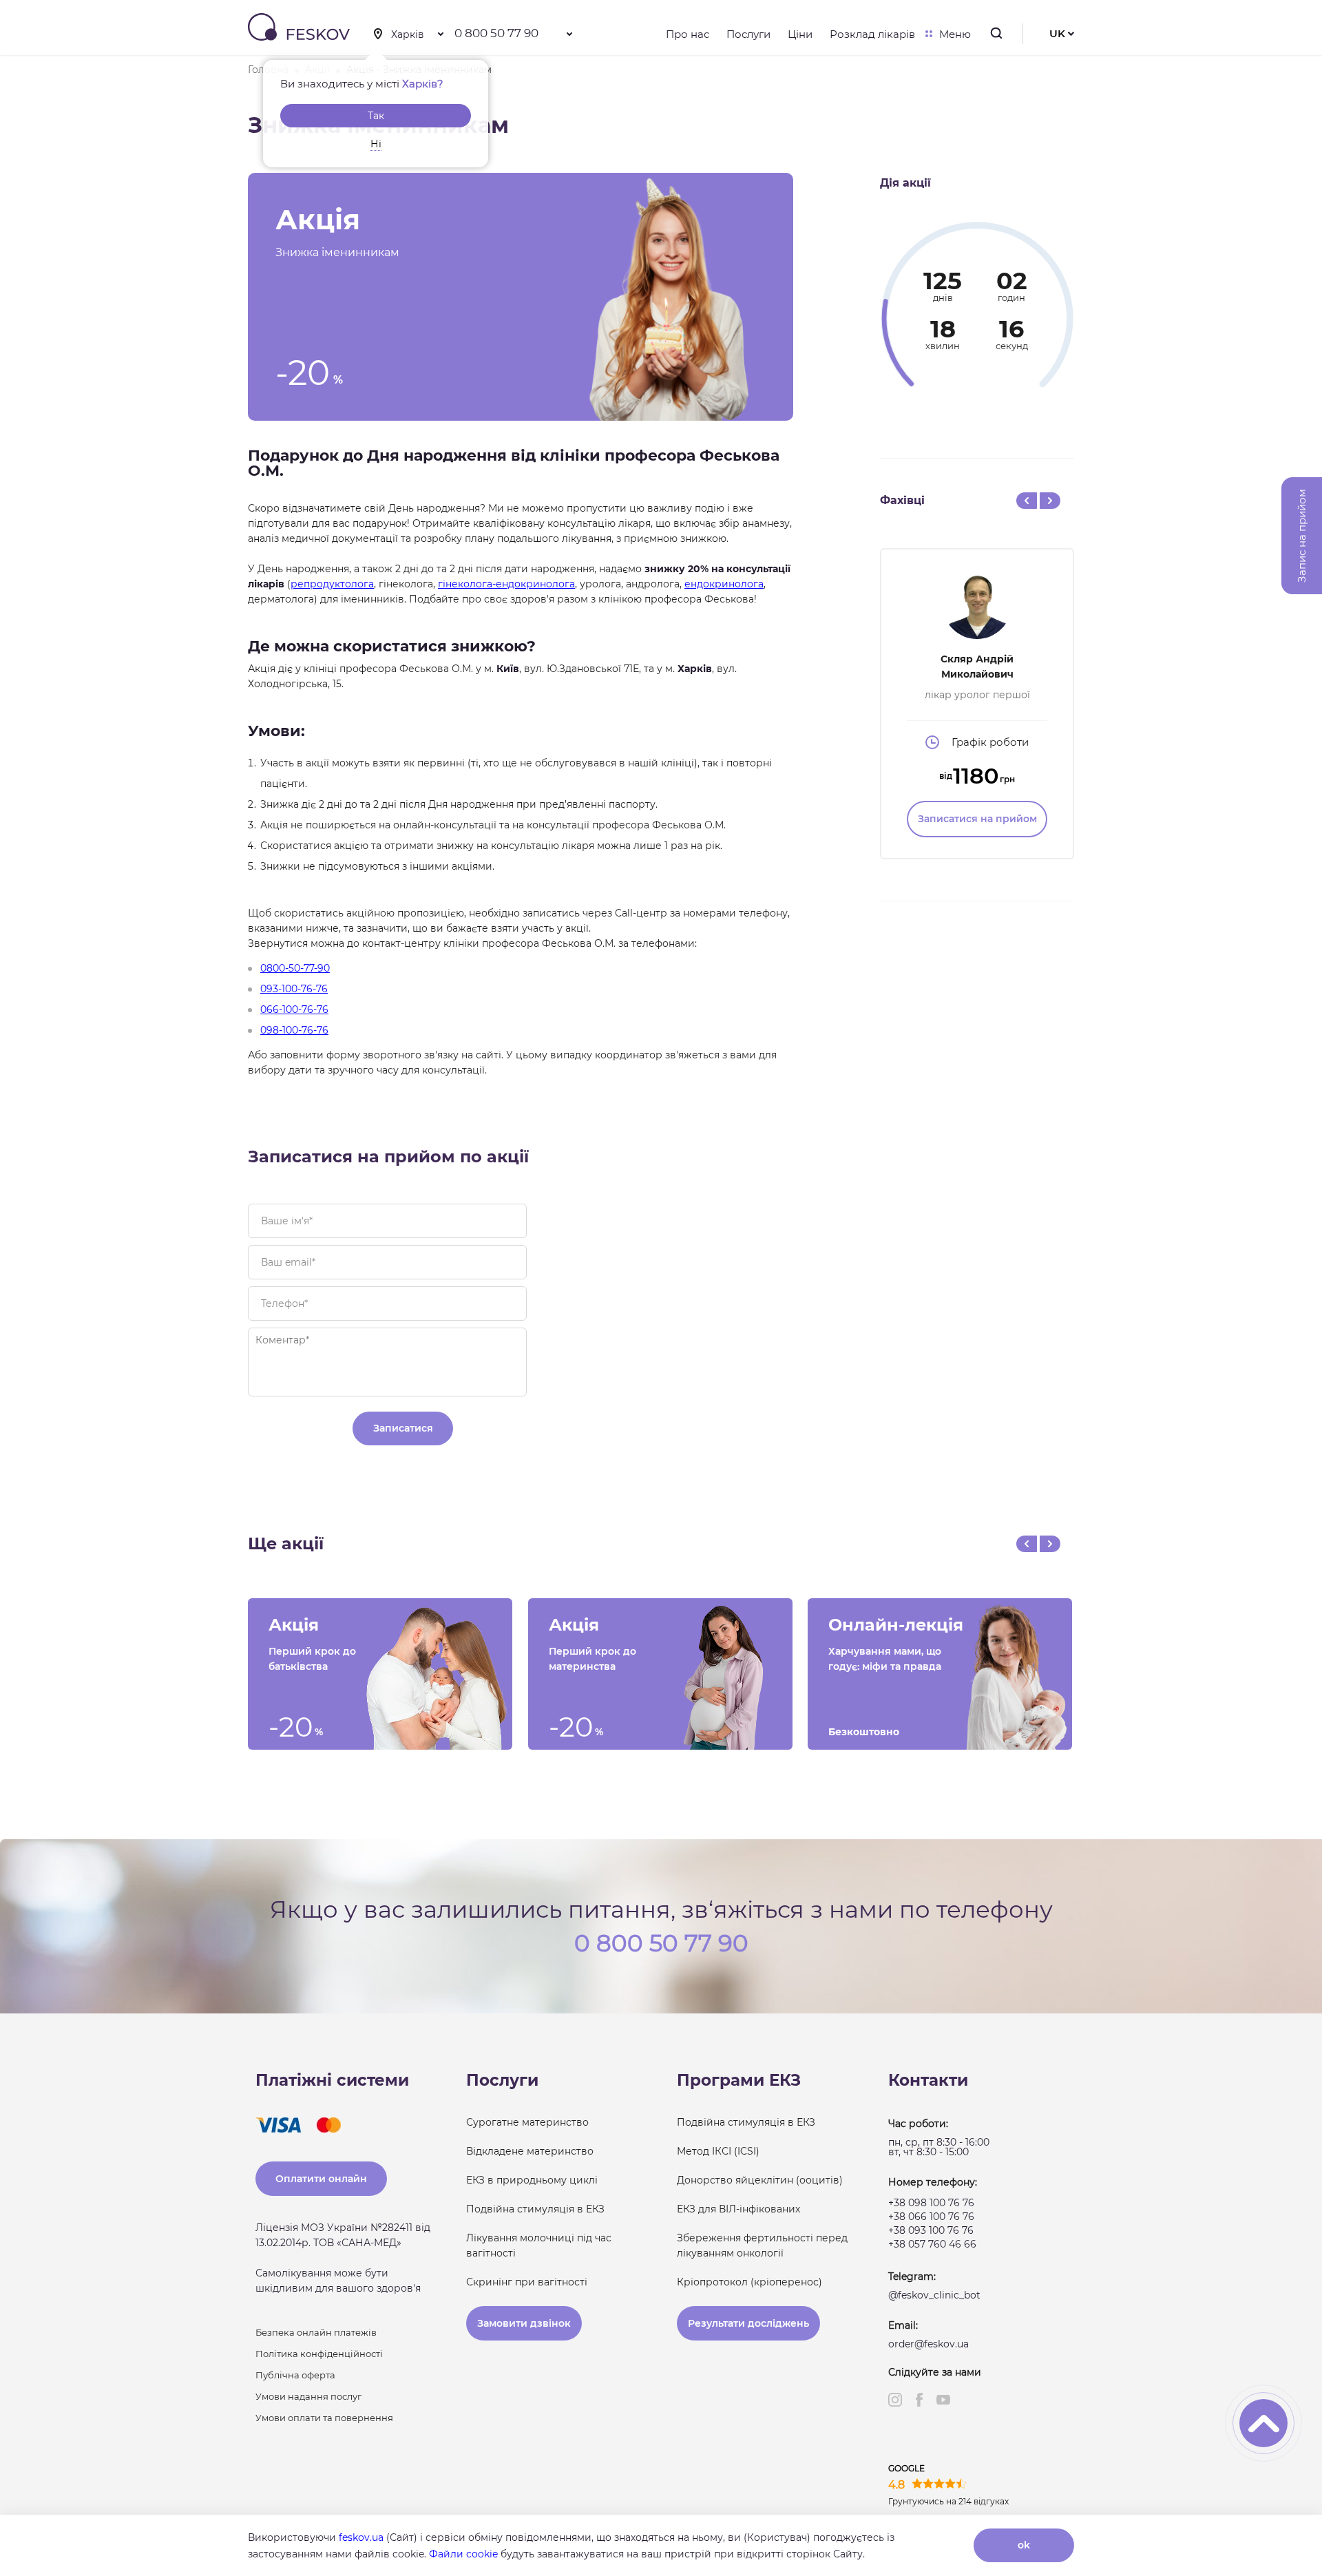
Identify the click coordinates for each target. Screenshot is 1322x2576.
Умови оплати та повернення (324, 2418)
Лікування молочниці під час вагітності (539, 2245)
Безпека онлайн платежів (316, 2332)
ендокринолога (724, 584)
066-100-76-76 (294, 1009)
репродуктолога (332, 584)
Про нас (688, 34)
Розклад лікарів (872, 34)
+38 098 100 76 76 (931, 2203)
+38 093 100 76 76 (931, 2230)
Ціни (800, 34)
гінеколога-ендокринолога (506, 584)
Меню (955, 34)
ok (1024, 2545)
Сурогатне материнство (527, 2122)
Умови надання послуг (308, 2396)
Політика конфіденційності (319, 2354)
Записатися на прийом (977, 819)
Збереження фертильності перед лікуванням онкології (762, 2245)
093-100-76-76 (294, 989)
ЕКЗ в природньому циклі (532, 2180)
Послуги (748, 34)
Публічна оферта (295, 2375)
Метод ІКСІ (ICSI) (718, 2151)
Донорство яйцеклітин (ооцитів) (760, 2180)
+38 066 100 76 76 (931, 2217)
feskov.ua (361, 2537)
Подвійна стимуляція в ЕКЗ (535, 2209)
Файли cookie (463, 2554)
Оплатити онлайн (321, 2179)
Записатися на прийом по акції (388, 1156)
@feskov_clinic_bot (934, 2295)
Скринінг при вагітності (527, 2282)
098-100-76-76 (294, 1030)
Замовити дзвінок (524, 2323)
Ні (376, 144)
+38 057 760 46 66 (932, 2244)
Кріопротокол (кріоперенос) (749, 2282)
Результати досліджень (748, 2323)
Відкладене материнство (530, 2151)
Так (376, 116)
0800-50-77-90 (295, 968)
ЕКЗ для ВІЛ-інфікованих (738, 2209)
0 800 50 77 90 (496, 33)
